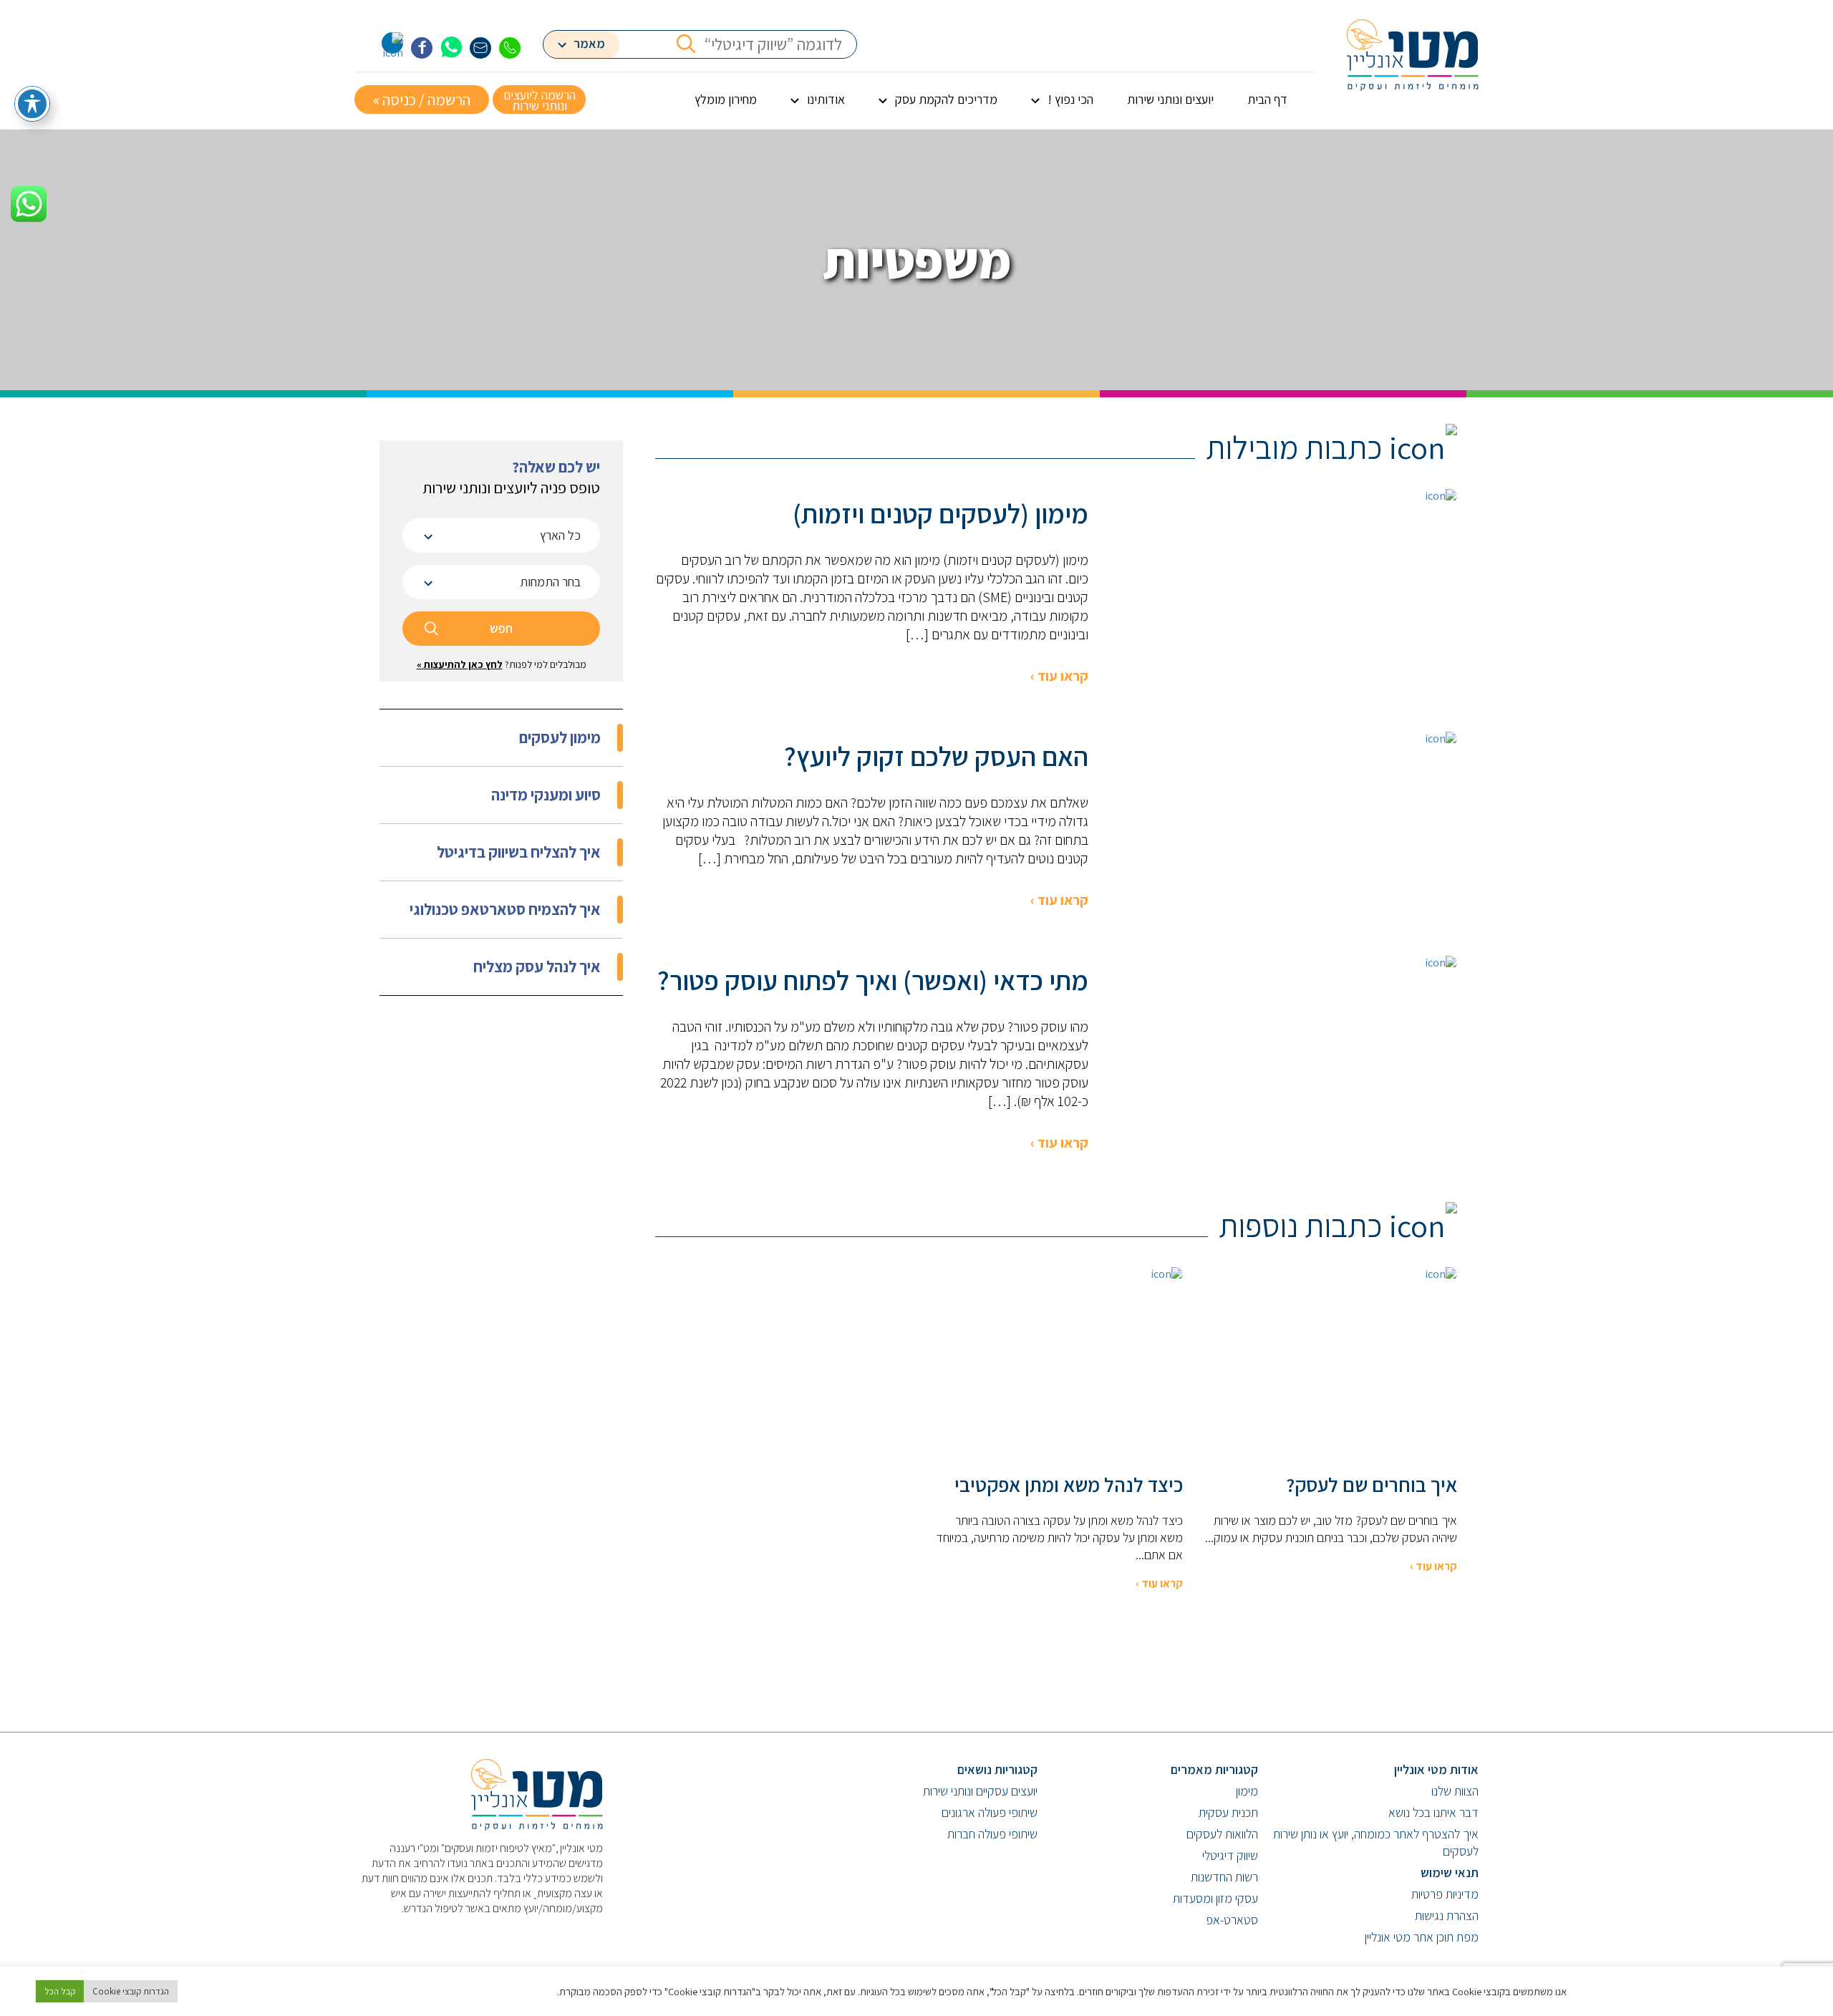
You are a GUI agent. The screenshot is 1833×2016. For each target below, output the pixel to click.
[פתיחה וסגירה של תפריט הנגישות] (32, 104)
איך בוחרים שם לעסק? (1372, 1485)
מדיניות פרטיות (1445, 1894)
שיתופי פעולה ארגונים (990, 1812)
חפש (501, 628)
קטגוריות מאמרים (1214, 1769)
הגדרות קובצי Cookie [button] (131, 1991)
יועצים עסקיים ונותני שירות (980, 1791)
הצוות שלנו (1455, 1791)
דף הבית (1267, 99)
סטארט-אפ (1232, 1920)
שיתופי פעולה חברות (992, 1834)
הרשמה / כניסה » (422, 100)
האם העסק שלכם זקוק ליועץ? (936, 756)
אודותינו (826, 99)
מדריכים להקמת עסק (946, 99)
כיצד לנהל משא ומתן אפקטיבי (1069, 1485)
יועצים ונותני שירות (1170, 99)
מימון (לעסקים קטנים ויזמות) (940, 513)
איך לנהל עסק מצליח (537, 966)
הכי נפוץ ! (1070, 99)
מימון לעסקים (560, 737)
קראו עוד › (1059, 676)
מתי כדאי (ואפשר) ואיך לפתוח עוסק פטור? (873, 980)
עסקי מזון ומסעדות (1215, 1898)
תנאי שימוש (1450, 1872)
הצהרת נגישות (1447, 1915)
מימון (1247, 1791)
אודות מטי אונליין (1436, 1769)
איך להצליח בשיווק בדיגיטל (519, 852)
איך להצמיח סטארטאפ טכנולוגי (505, 909)
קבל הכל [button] (60, 1991)
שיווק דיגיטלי (1230, 1855)
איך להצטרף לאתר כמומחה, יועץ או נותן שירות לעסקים (1376, 1842)
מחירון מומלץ (726, 99)
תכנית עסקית (1228, 1812)
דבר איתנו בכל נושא (1433, 1812)
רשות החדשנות (1224, 1877)
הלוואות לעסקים (1222, 1834)
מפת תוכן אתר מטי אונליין (1422, 1937)
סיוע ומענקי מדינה (546, 795)
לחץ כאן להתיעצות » (460, 664)
